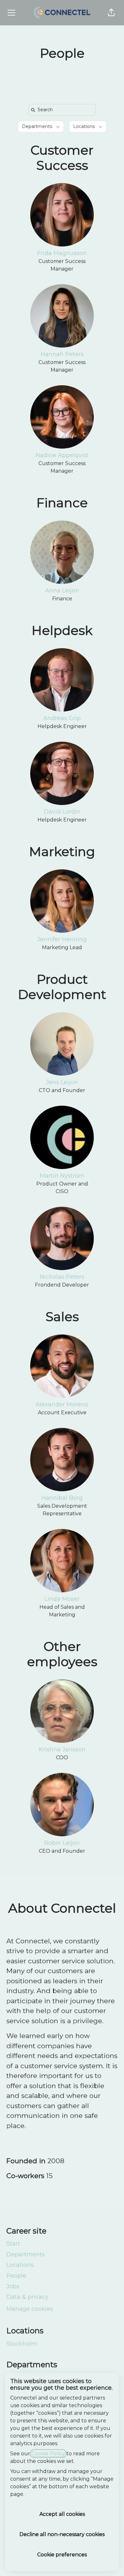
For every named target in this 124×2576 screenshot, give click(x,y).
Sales (62, 1317)
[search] (63, 110)
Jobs (13, 2286)
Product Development (62, 987)
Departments (26, 2254)
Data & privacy (27, 2297)
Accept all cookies (62, 2514)
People (16, 2276)
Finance (62, 503)
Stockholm (22, 2344)
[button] (111, 13)
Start (13, 2244)
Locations (20, 2265)
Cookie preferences (62, 2555)
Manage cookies (30, 2309)
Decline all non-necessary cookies (62, 2534)
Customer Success (62, 158)
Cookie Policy (48, 2454)
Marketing (62, 851)
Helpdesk (62, 630)
